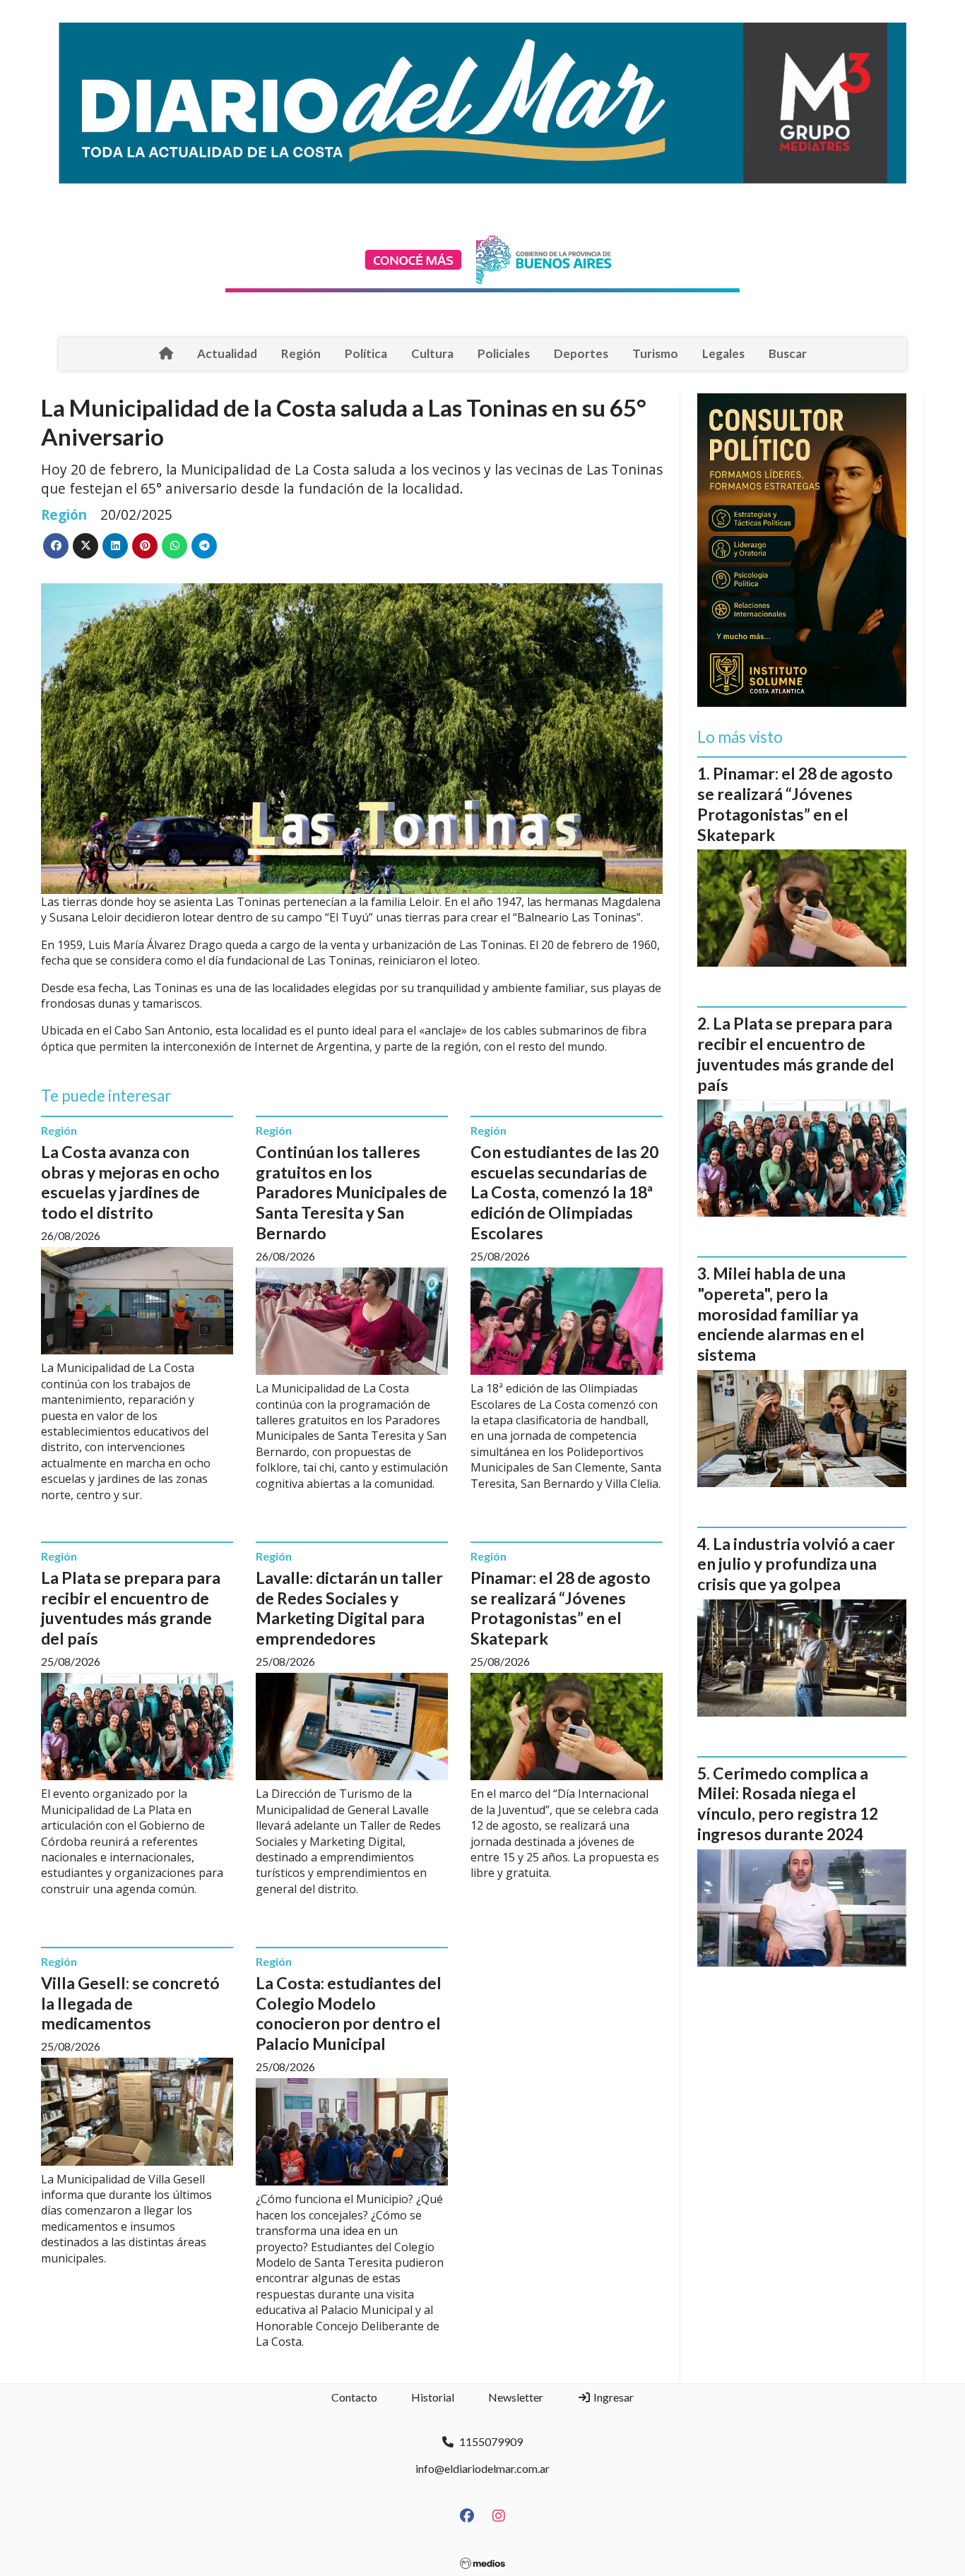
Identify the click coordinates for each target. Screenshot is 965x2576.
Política (366, 353)
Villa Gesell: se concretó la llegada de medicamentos (130, 2003)
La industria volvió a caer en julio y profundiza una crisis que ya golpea (796, 1564)
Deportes (581, 353)
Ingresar (612, 2397)
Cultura (432, 353)
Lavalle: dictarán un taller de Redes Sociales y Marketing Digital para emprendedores (349, 1608)
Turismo (655, 353)
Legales (723, 353)
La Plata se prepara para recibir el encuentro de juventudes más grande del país (131, 1608)
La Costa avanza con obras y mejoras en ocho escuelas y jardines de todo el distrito (130, 1182)
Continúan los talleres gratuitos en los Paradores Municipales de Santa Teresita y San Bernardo (351, 1192)
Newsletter (516, 2397)
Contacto (354, 2397)
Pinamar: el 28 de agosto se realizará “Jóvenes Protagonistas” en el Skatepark (561, 1608)
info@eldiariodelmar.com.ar (482, 2468)
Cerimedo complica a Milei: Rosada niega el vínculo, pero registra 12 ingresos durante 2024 (788, 1803)
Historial (433, 2397)
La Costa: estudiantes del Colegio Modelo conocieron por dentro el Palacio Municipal (349, 2013)
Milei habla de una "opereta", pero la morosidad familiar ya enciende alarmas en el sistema (781, 1314)
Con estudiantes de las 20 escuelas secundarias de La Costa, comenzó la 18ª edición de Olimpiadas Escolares (564, 1192)
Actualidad (227, 353)
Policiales (504, 353)
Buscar (788, 353)
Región (301, 353)
